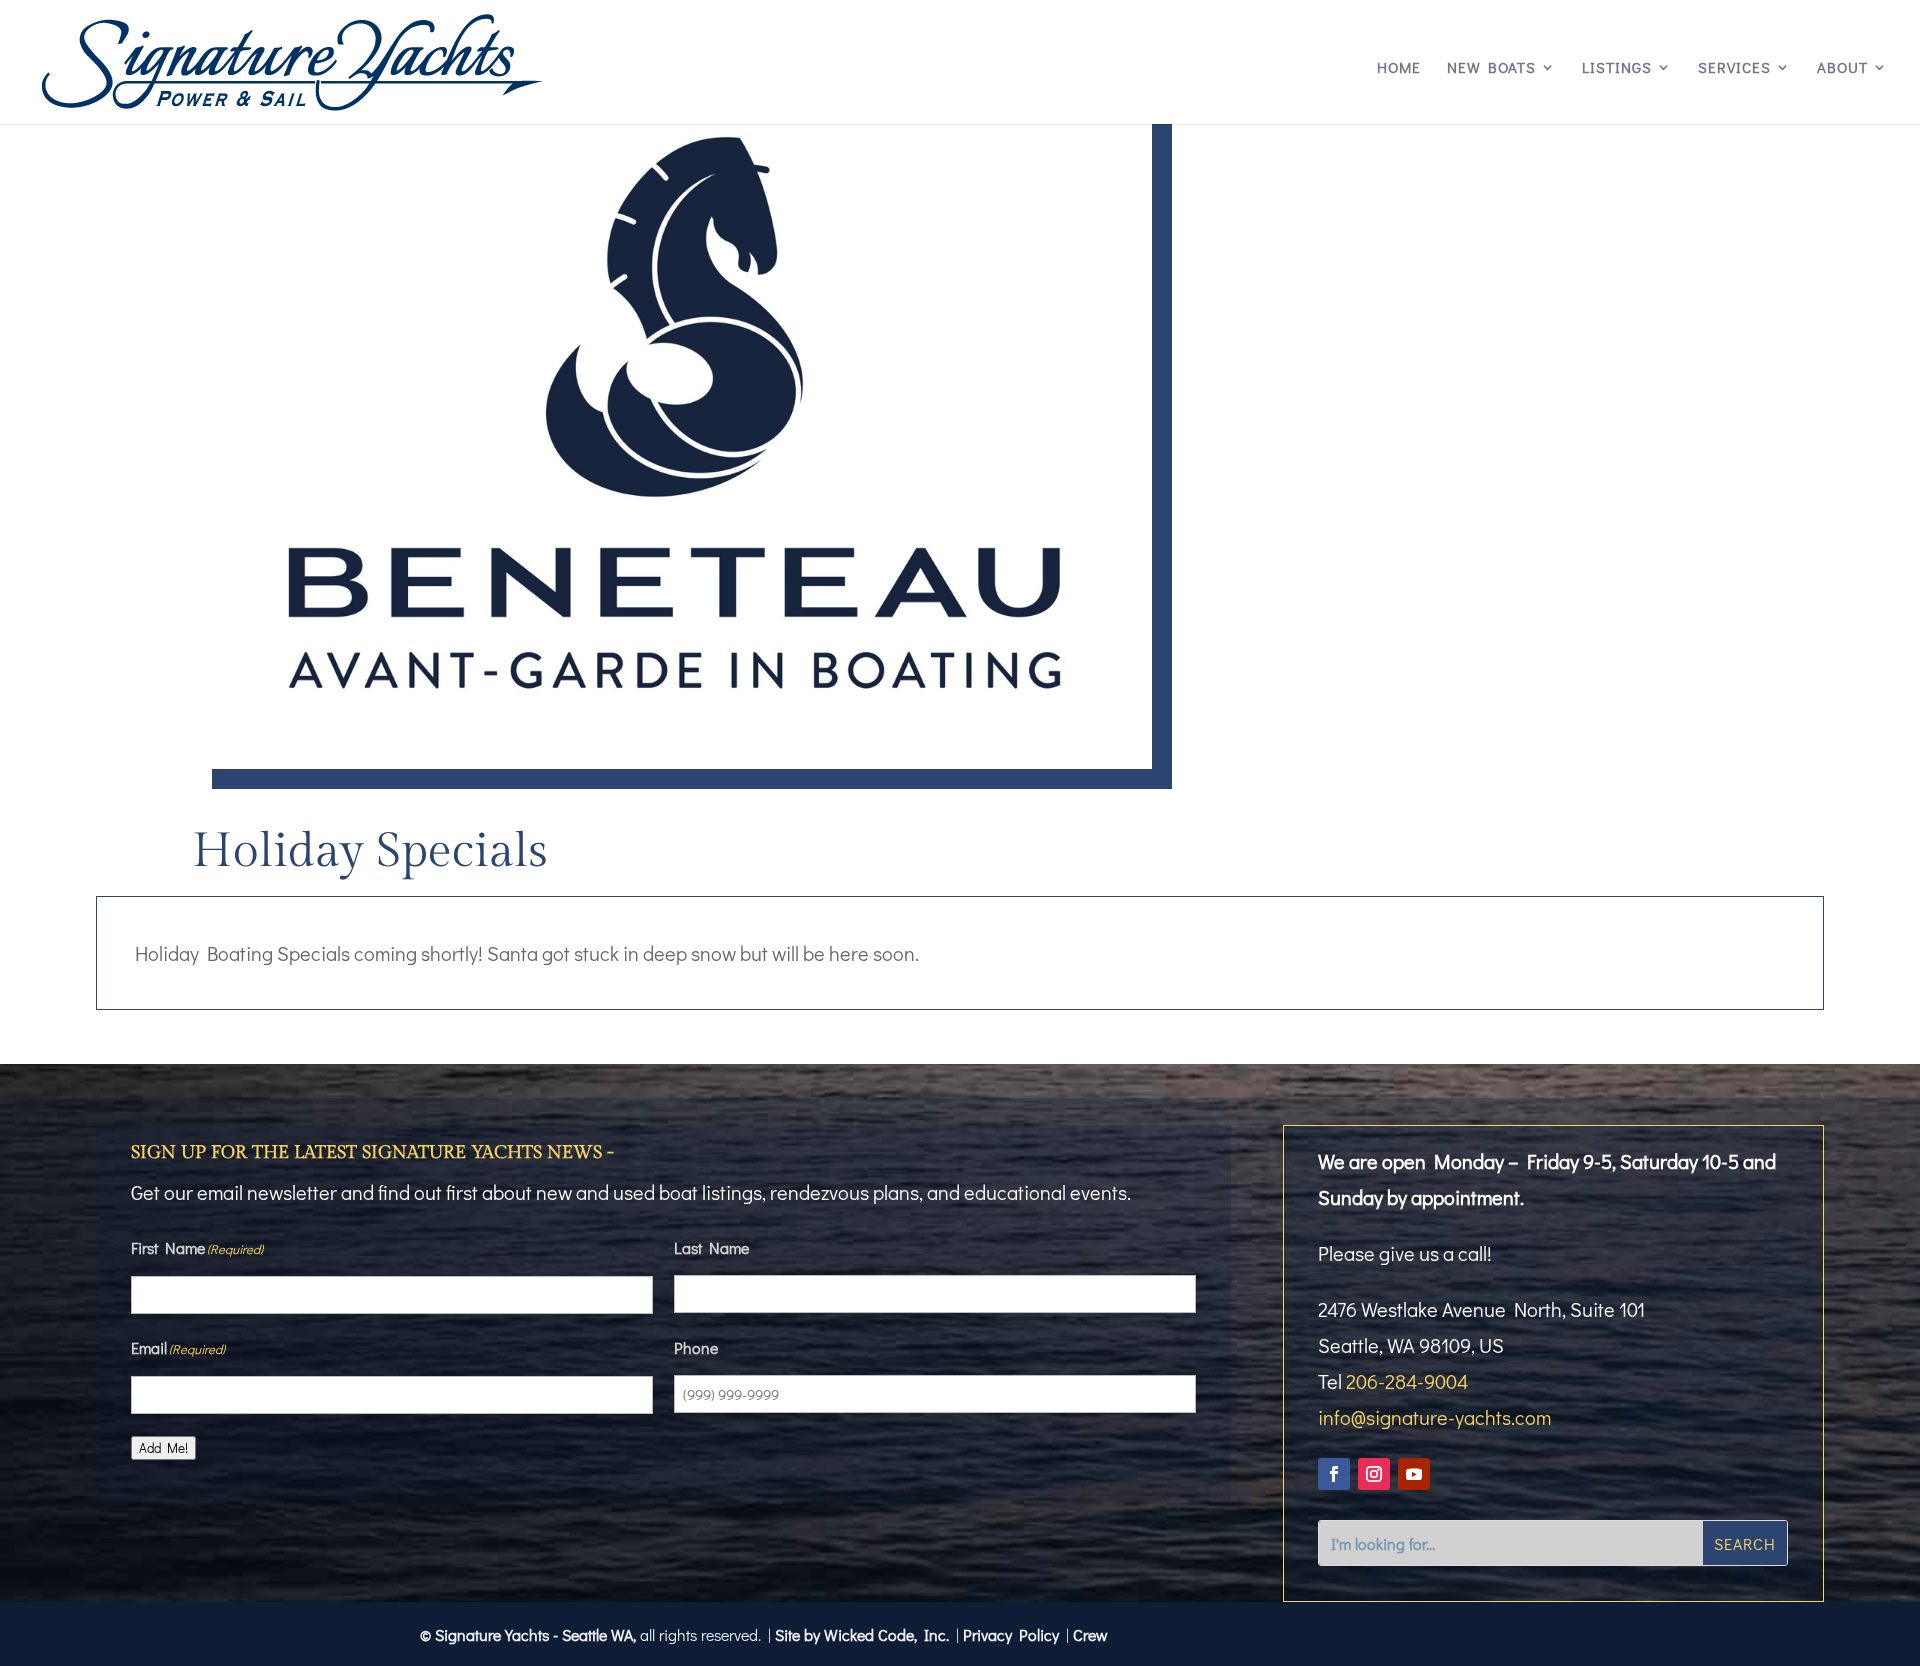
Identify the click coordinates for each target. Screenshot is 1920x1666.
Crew (1090, 1634)
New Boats (1491, 68)
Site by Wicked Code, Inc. (862, 1634)
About (1842, 68)
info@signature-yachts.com (1434, 1417)
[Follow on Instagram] (1374, 1474)
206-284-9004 (1407, 1381)
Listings (1617, 68)
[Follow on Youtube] (1414, 1474)
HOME (1399, 68)
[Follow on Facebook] (1334, 1474)
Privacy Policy (1011, 1634)
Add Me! (163, 1448)
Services (1734, 68)
